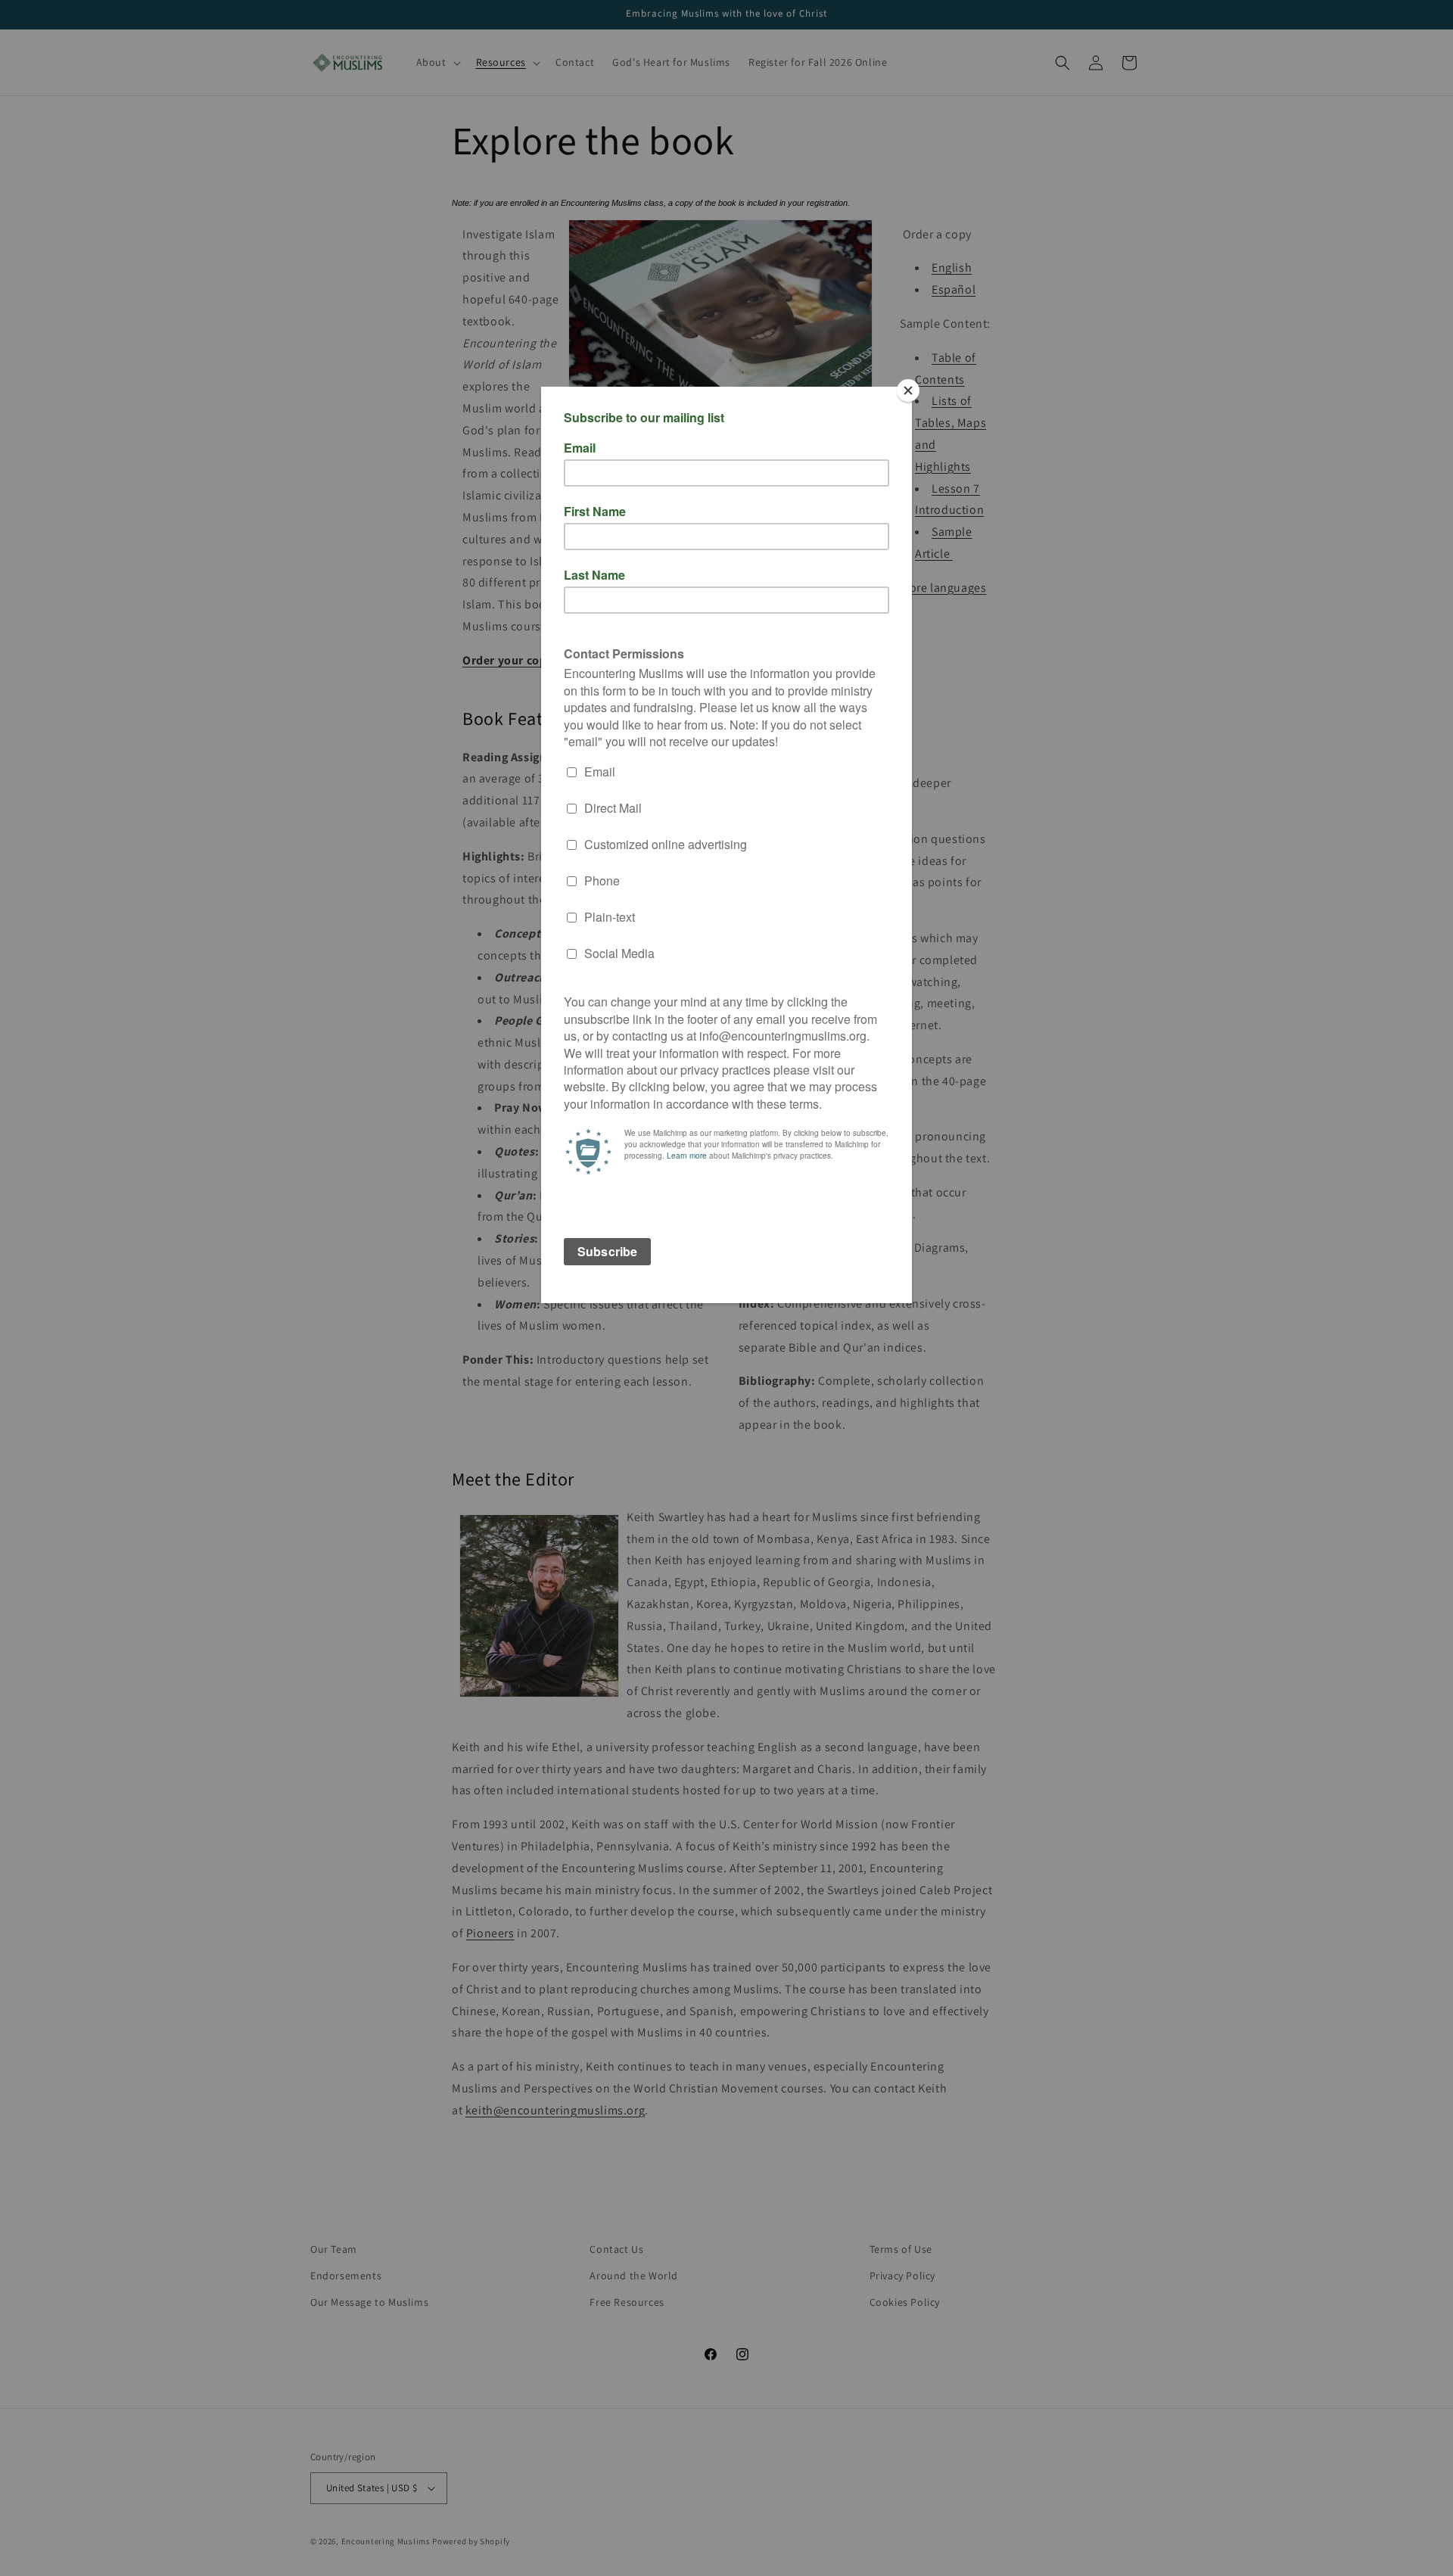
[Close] (908, 390)
